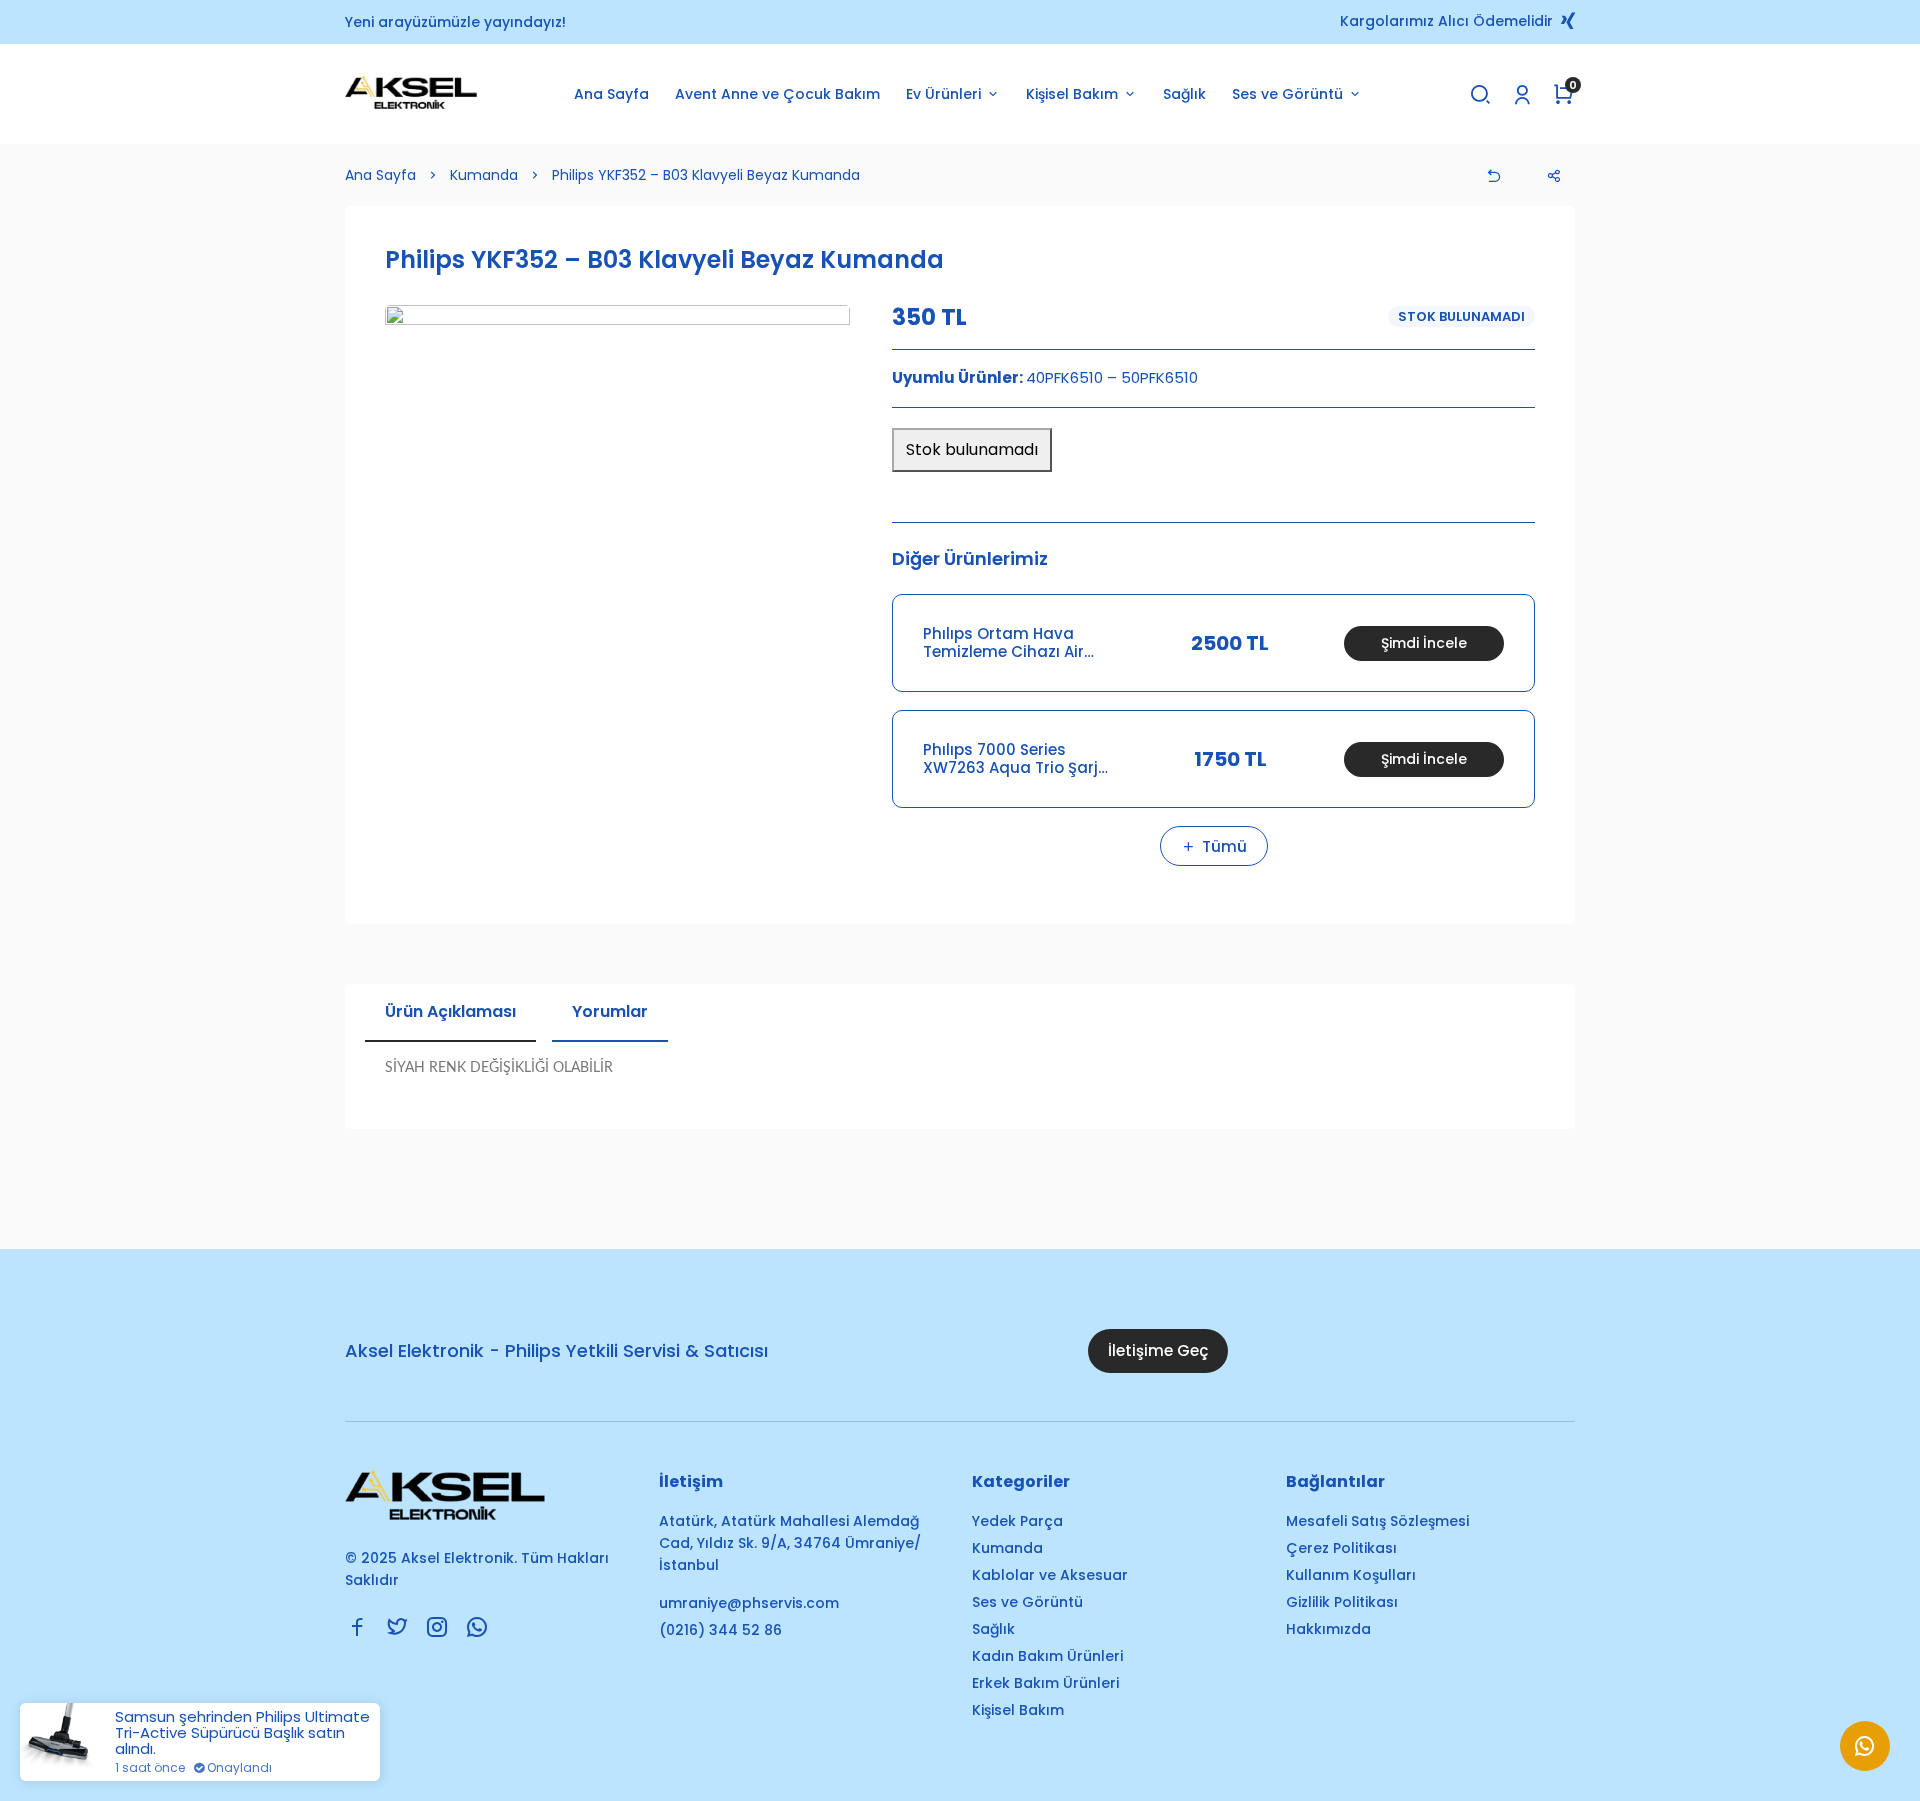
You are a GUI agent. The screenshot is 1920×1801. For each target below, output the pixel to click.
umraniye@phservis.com (749, 1603)
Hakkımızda (1328, 1629)
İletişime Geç (1158, 1350)
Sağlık (1184, 94)
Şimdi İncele (1424, 643)
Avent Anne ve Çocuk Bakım (777, 94)
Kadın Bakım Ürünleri (1047, 1656)
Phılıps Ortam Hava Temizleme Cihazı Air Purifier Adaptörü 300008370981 (1003, 643)
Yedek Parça (1017, 1521)
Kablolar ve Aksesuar (1050, 1575)
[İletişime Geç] (1865, 1755)
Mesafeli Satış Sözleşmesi (1377, 1521)
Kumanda (484, 175)
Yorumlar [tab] (610, 1011)
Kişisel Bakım (1018, 1710)
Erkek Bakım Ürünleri (1045, 1683)
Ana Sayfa (611, 94)
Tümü (1224, 846)
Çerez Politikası (1341, 1548)
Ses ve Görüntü (1027, 1602)
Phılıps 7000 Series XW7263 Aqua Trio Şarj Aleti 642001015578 (1010, 759)
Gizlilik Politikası (1342, 1602)
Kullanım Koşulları (1351, 1575)
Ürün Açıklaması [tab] (450, 1011)
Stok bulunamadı (972, 449)
